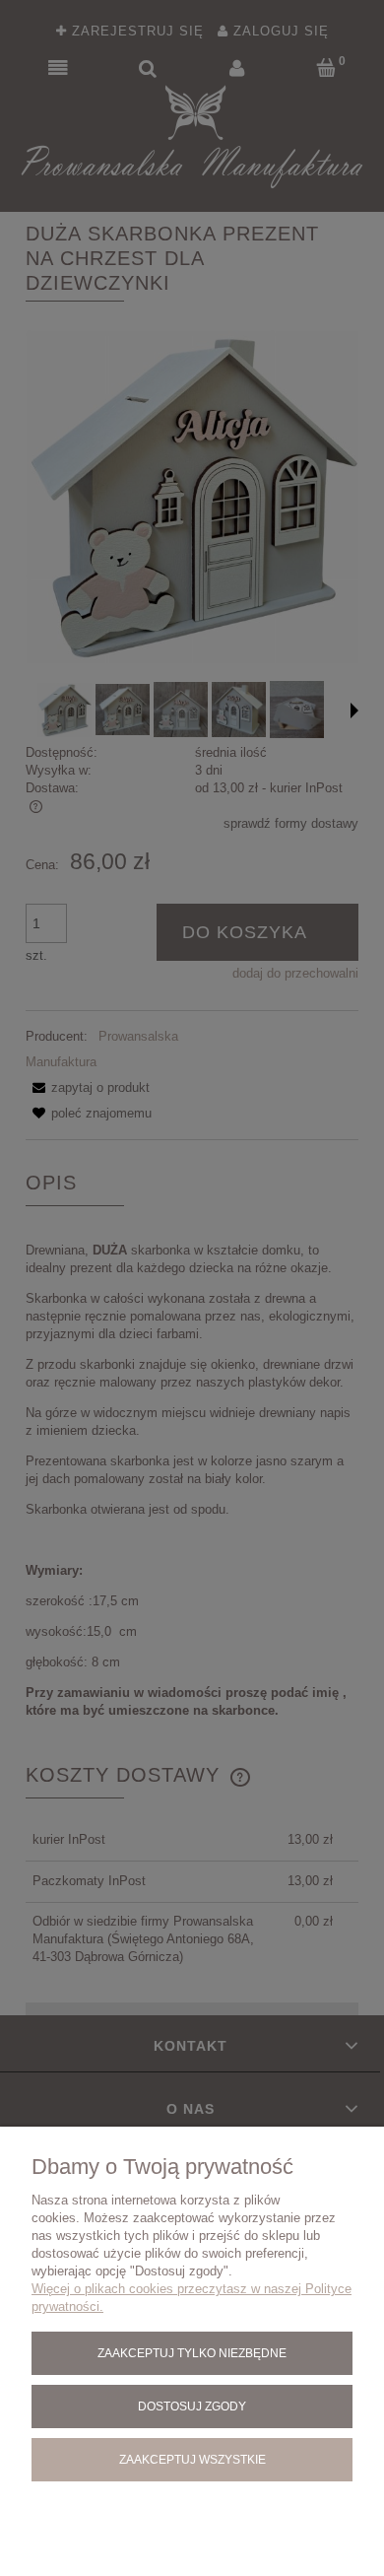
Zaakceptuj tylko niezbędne (192, 2353)
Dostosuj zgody (192, 2406)
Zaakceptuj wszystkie (192, 2459)
